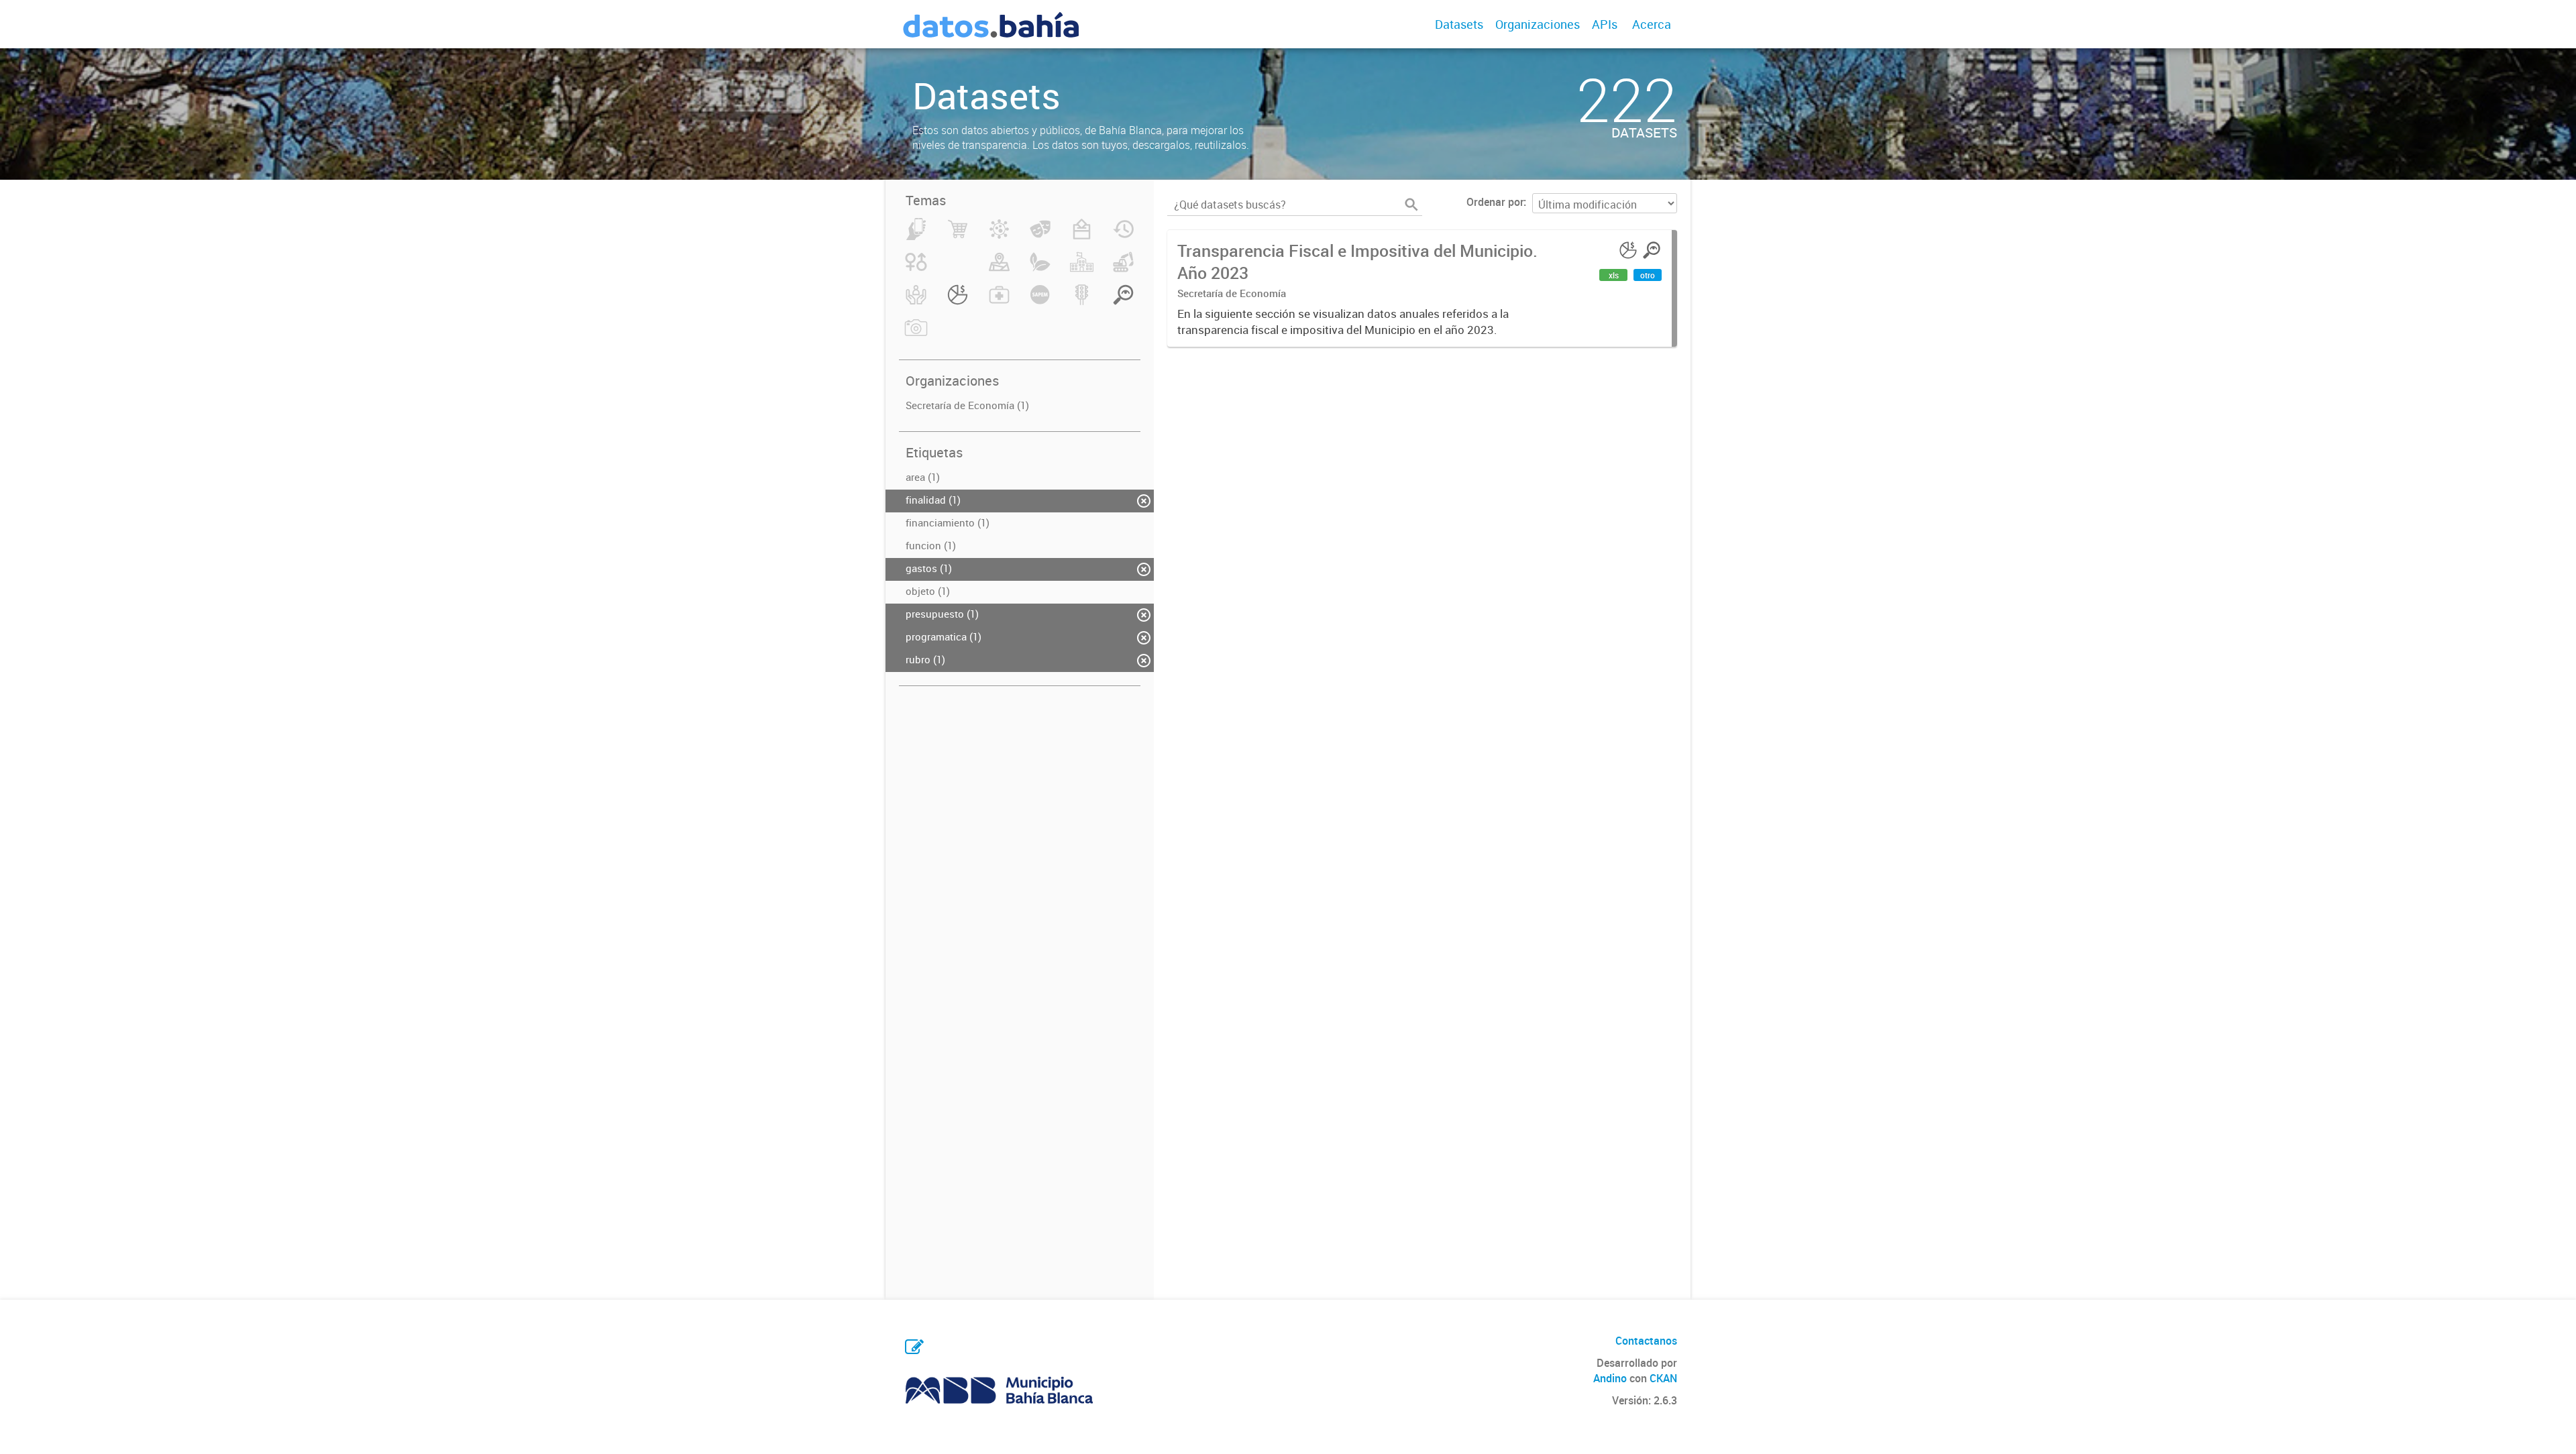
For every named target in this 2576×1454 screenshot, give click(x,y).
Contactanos (1646, 1341)
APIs (1605, 24)
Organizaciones (1538, 24)
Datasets (1459, 24)
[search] (1411, 205)
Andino (1610, 1378)
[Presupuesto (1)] (958, 302)
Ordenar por (1495, 202)
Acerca (1652, 24)
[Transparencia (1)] (1123, 302)
